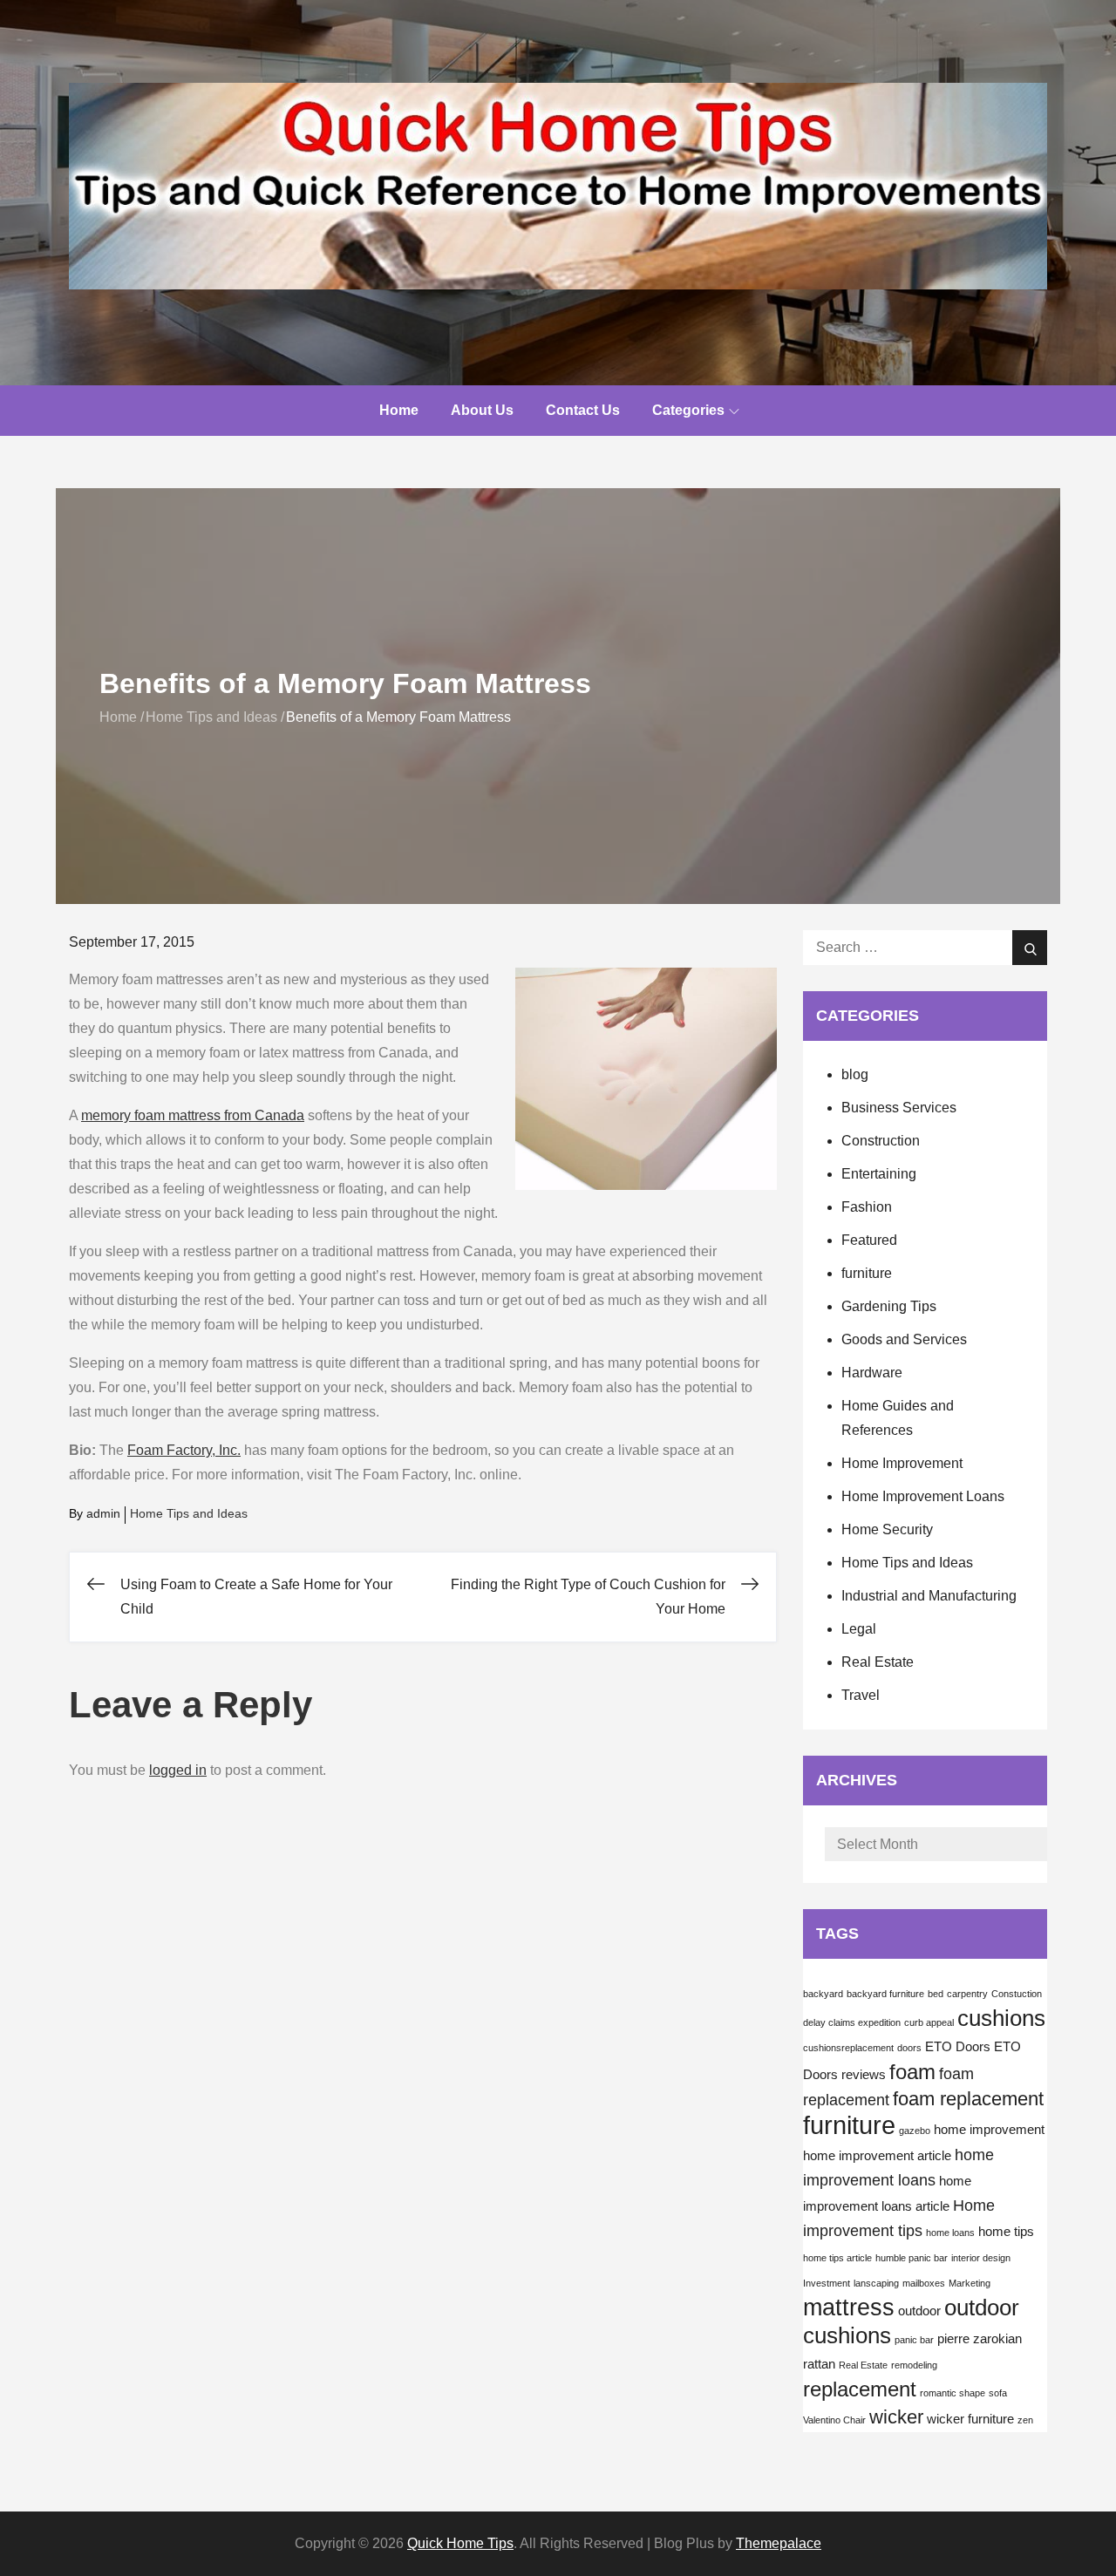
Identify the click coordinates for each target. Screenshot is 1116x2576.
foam (912, 2072)
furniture (867, 1273)
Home (399, 410)
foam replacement (968, 2099)
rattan (819, 2364)
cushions (1001, 2018)
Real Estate (878, 1662)
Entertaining (879, 1174)
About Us (482, 410)
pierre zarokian (980, 2339)
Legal (859, 1629)
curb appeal (929, 2022)
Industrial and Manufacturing (929, 1596)
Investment (827, 2283)
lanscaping (876, 2283)
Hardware (872, 1373)
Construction (881, 1141)
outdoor (919, 2311)
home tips (1006, 2232)
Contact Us (583, 410)
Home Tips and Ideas (189, 1513)
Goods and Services (904, 1339)
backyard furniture (885, 1994)
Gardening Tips (889, 1306)
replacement (860, 2389)
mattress (849, 2308)
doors (909, 2048)
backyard (823, 1994)
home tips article (837, 2258)
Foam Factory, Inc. (184, 1450)
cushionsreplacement (848, 2048)
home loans (950, 2233)
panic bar (914, 2340)
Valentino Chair (834, 2420)
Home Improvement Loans (923, 1496)
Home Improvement (902, 1463)
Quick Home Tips (460, 2543)
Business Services (899, 1108)
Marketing (970, 2283)
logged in (178, 1770)
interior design (981, 2258)
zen (1025, 2420)
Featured (869, 1240)
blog (855, 1074)
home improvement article (877, 2156)
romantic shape (953, 2393)
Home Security (887, 1529)
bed (936, 1994)
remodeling (914, 2365)
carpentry (967, 1994)
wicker (896, 2417)
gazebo (915, 2131)
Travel (861, 1695)
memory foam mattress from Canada (193, 1115)
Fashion (867, 1207)
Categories (688, 410)
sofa (998, 2393)
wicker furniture (970, 2419)
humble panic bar (912, 2258)
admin (103, 1513)
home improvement (989, 2130)
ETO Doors (958, 2047)
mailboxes (924, 2283)
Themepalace (779, 2543)
